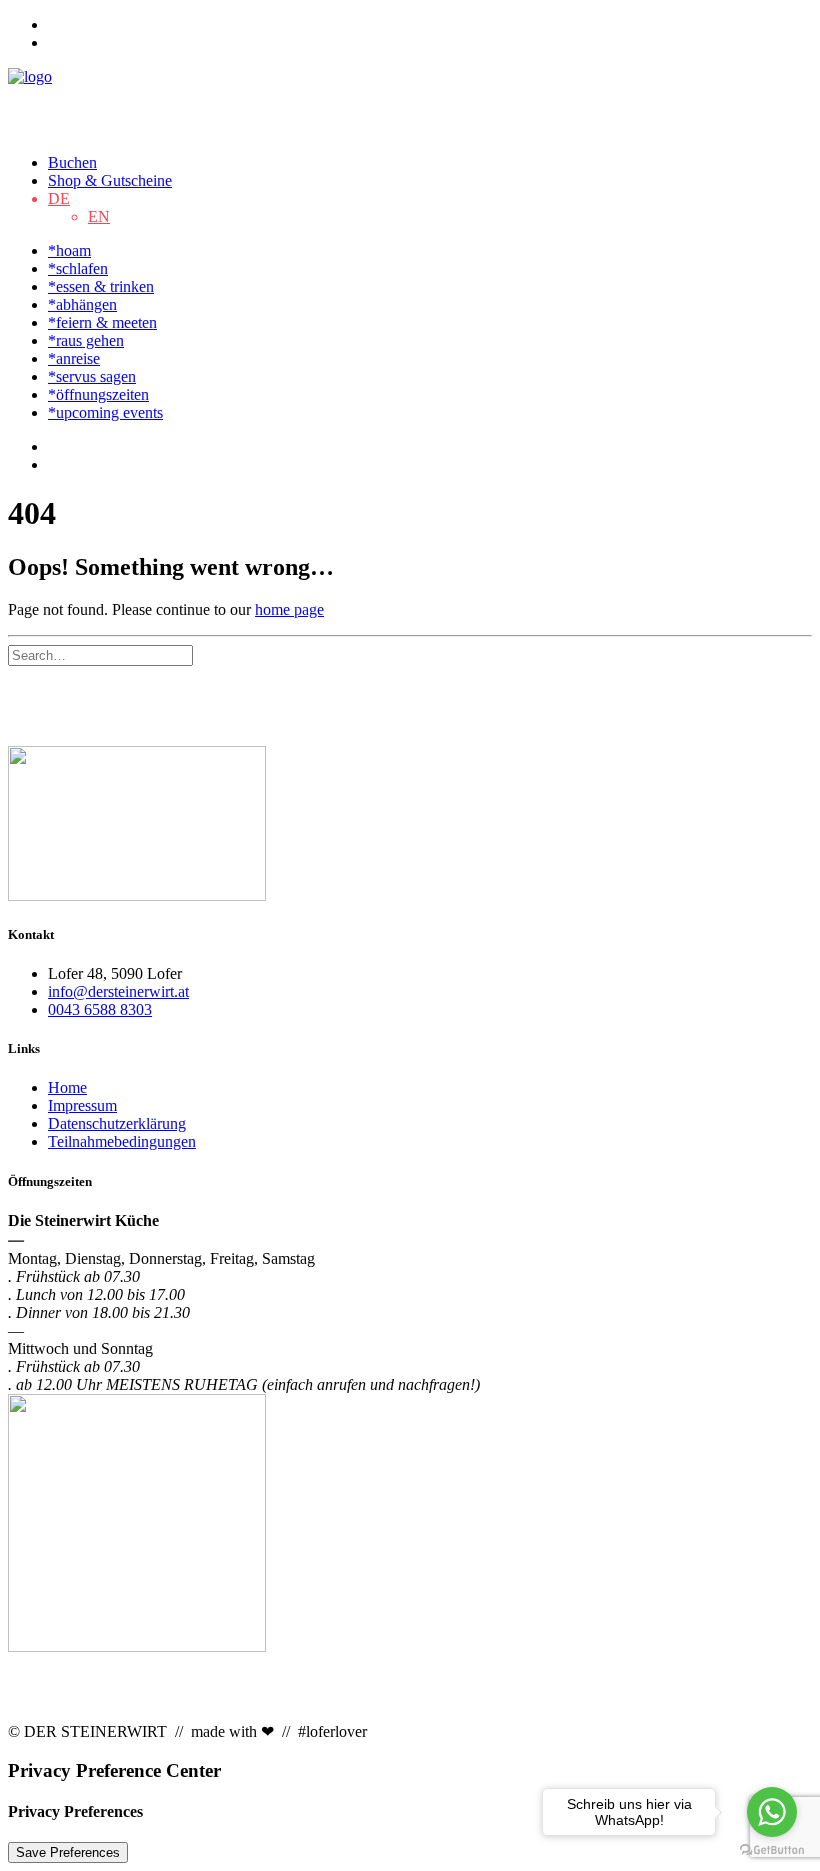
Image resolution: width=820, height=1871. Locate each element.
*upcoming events (105, 412)
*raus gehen (86, 340)
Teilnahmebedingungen (122, 1141)
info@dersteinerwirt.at (118, 991)
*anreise (74, 358)
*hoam (69, 250)
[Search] (100, 654)
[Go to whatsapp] (772, 1812)
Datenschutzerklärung (117, 1123)
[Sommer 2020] (410, 825)
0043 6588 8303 (100, 1009)
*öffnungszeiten (98, 394)
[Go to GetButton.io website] (772, 1850)
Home (67, 1087)
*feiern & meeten (102, 322)
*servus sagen (92, 376)
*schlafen (78, 268)
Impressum (82, 1105)
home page (289, 609)
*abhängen (82, 304)
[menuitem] (430, 25)
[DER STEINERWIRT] (410, 103)
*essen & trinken (101, 286)
